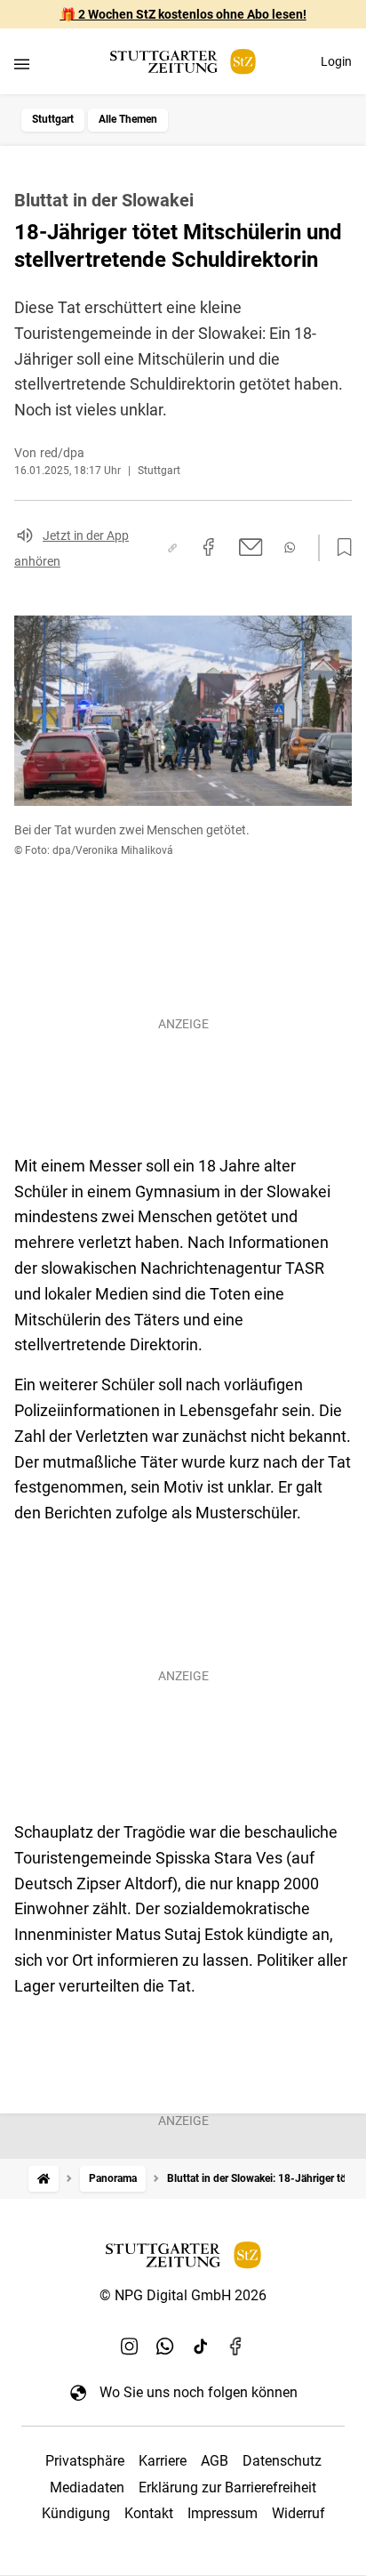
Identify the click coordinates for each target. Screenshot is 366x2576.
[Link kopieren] (172, 548)
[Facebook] (236, 2346)
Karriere (163, 2461)
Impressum (223, 2513)
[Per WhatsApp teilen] (290, 547)
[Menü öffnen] (22, 64)
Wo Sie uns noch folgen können (199, 2392)
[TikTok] (201, 2346)
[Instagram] (130, 2346)
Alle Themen (128, 119)
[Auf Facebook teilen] (209, 547)
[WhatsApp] (165, 2346)
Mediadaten (87, 2487)
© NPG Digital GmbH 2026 (183, 2295)
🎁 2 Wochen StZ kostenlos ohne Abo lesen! (183, 14)
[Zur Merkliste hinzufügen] (339, 548)
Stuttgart (53, 119)
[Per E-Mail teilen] (251, 547)
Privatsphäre (85, 2461)
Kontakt (149, 2513)
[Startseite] (44, 2179)
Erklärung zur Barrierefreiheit (227, 2487)
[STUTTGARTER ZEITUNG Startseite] (183, 62)
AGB (215, 2461)
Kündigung (76, 2513)
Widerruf (298, 2513)
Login (336, 61)
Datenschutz (282, 2461)
